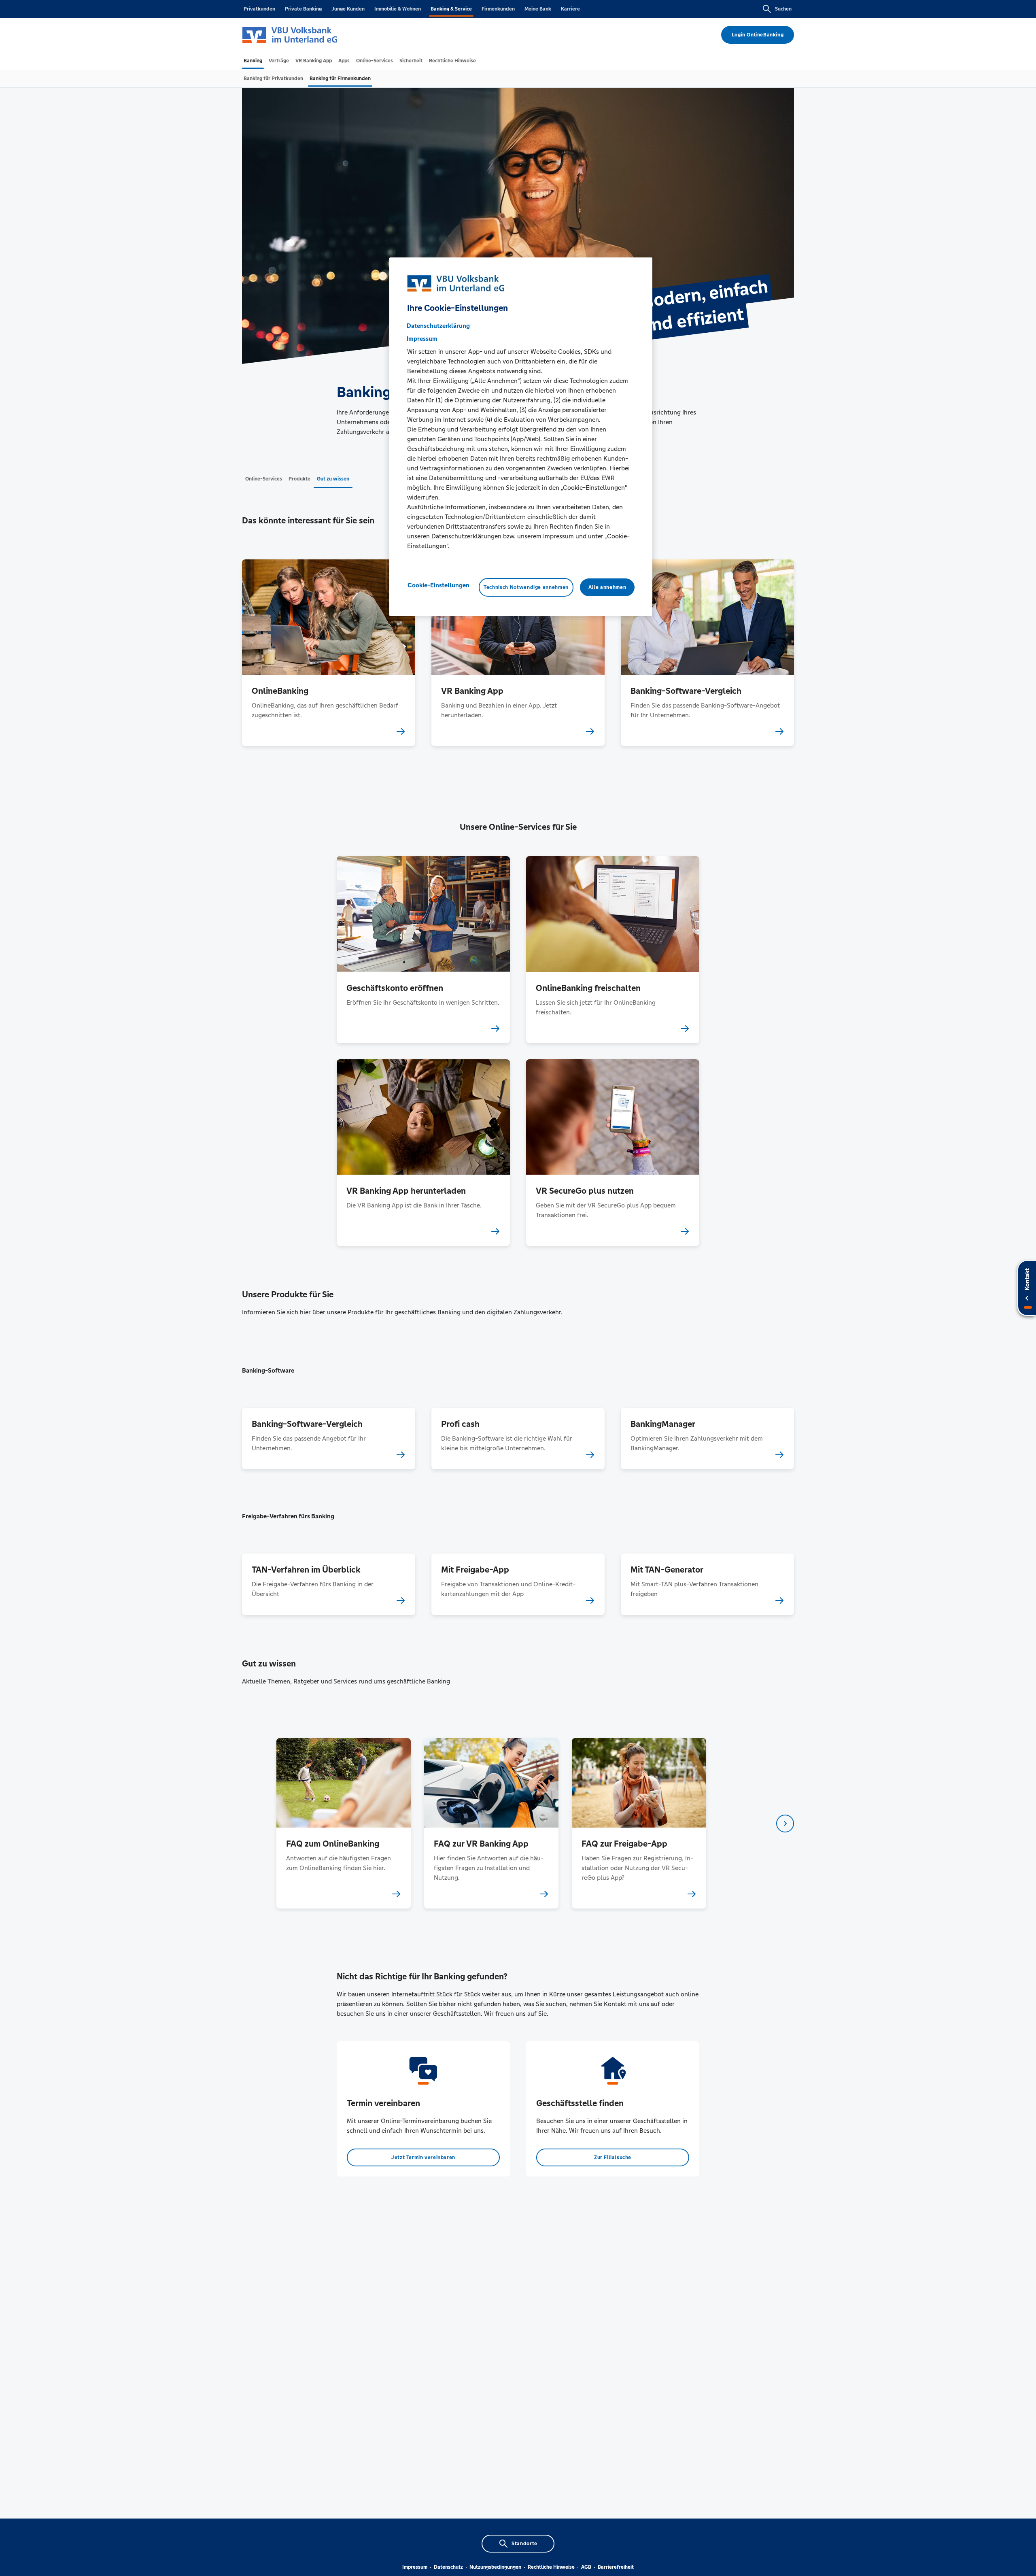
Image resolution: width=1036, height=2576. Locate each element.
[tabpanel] (343, 1823)
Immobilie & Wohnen (398, 9)
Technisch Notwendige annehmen (526, 587)
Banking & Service (451, 9)
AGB (586, 2567)
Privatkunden (259, 9)
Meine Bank (538, 9)
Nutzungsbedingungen (495, 2567)
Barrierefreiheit (616, 2567)
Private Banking (303, 9)
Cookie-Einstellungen (438, 585)
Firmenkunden (498, 9)
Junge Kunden (348, 9)
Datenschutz (448, 2567)
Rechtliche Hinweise (551, 2567)
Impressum (415, 2567)
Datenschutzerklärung (438, 326)
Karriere (570, 9)
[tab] (253, 61)
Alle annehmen (607, 587)
